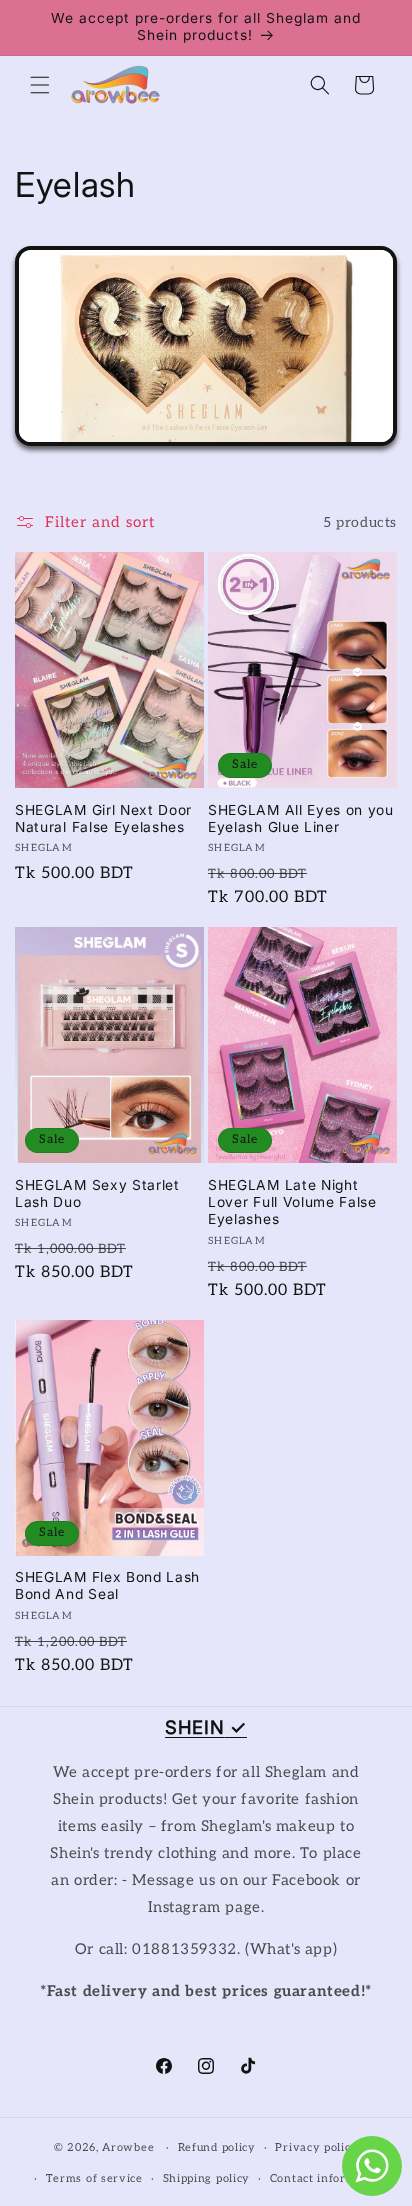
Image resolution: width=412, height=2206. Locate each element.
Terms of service (94, 2178)
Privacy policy (316, 2147)
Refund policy (217, 2147)
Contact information (328, 2178)
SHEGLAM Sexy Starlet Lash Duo (97, 1193)
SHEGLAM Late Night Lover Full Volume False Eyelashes (292, 1202)
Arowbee (128, 2147)
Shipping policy (207, 2178)
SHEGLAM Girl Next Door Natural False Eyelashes (103, 818)
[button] (40, 85)
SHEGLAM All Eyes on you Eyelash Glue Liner (301, 818)
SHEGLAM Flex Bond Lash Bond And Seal (107, 1585)
